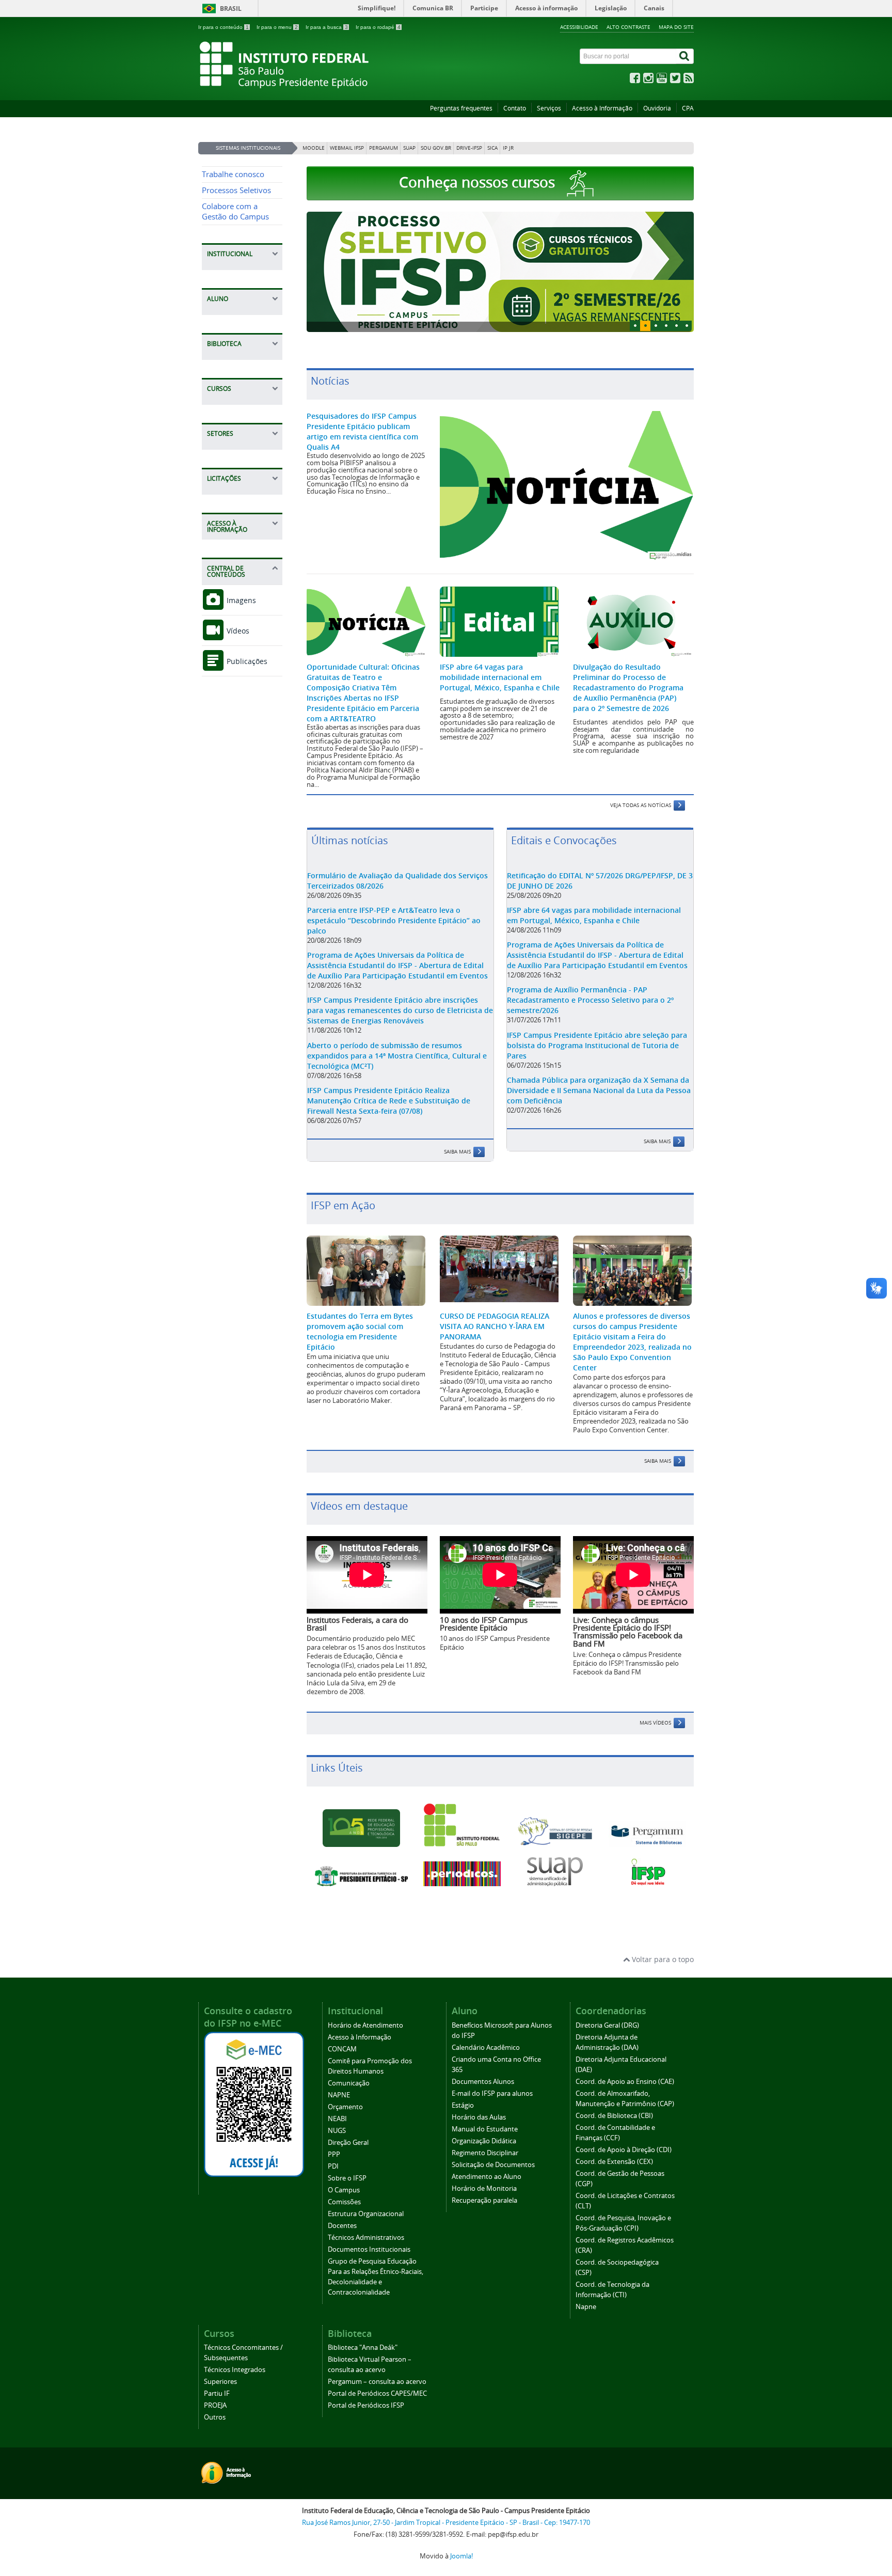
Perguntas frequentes (461, 108)
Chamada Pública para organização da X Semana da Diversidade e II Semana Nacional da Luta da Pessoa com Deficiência (599, 1090)
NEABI (337, 2119)
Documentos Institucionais (369, 2249)
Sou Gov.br (436, 148)
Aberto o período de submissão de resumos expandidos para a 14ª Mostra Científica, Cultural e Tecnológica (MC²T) (397, 1056)
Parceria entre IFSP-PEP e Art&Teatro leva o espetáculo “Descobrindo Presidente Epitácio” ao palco (394, 920)
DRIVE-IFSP (469, 148)
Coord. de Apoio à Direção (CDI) (624, 2150)
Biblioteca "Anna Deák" (363, 2348)
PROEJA (215, 2405)
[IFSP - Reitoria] (462, 1825)
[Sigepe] (555, 1831)
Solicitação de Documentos (493, 2165)
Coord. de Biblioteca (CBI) (614, 2116)
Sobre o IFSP (347, 2178)
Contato (515, 108)
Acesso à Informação (602, 108)
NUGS (337, 2131)
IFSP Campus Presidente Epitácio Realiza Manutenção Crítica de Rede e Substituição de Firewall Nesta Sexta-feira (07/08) (389, 1101)
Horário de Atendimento (365, 2025)
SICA (492, 148)
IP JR (508, 148)
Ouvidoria (657, 108)
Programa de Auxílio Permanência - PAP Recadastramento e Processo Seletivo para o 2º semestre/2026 (590, 1000)
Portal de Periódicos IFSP (366, 2405)
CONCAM (342, 2049)
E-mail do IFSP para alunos (492, 2093)
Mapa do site (676, 27)
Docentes (342, 2226)
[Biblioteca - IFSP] (647, 1834)
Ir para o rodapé (378, 27)
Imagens (240, 600)
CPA (688, 108)
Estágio (463, 2105)
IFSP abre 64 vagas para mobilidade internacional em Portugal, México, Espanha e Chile (500, 677)
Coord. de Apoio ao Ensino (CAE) (625, 2082)
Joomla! (461, 2556)
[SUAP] (555, 1872)
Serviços (549, 108)
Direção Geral (348, 2143)
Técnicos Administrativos (366, 2238)
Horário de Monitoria (484, 2188)
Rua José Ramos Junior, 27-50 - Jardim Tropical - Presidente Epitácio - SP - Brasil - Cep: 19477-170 (446, 2523)
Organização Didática (484, 2141)
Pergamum (384, 148)
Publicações (246, 661)
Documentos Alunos (483, 2082)
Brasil (231, 9)
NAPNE (339, 2095)
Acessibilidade (579, 27)
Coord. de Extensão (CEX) (614, 2162)
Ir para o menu (277, 27)
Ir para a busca (327, 27)
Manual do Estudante (485, 2129)
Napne (586, 2307)
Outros (215, 2417)
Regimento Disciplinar (485, 2153)
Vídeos (237, 631)
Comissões (344, 2202)
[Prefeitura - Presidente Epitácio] (361, 1876)
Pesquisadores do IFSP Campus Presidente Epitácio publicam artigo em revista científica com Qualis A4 (362, 431)
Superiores (220, 2382)
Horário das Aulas (479, 2117)
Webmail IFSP (347, 148)
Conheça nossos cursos (479, 182)
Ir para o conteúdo (224, 27)
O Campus (344, 2190)
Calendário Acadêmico (486, 2048)
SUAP (409, 148)
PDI (333, 2166)
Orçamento (345, 2107)
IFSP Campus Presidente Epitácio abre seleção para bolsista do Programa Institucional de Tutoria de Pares (597, 1045)
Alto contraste (628, 27)
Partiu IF (217, 2393)
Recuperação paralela (484, 2200)
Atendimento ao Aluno (487, 2177)
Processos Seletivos (236, 190)
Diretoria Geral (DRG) (607, 2025)
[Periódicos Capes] (462, 1874)
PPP (334, 2154)
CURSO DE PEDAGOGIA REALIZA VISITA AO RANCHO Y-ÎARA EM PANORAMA (495, 1326)
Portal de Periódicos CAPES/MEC (377, 2393)
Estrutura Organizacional (366, 2214)
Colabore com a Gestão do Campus (235, 211)
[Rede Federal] (361, 1828)
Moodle (314, 148)
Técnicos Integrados (235, 2370)
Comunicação (349, 2083)
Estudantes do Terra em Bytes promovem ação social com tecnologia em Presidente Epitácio (360, 1331)
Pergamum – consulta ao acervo (377, 2382)
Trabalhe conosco (233, 174)
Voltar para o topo (662, 1959)
